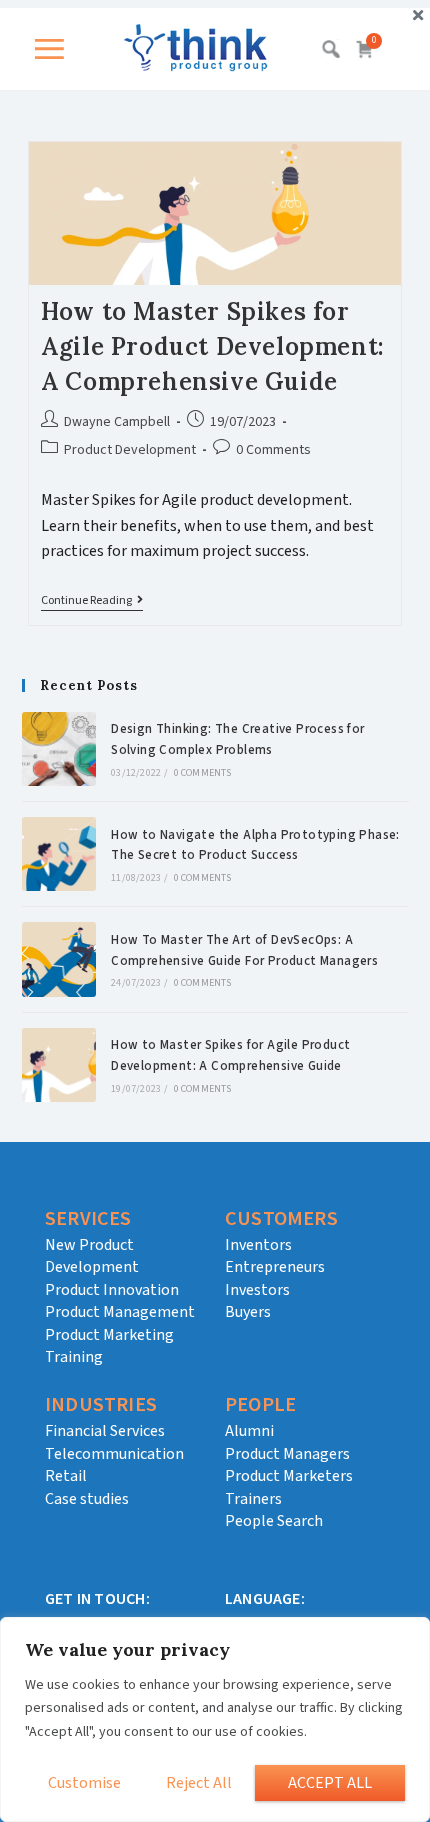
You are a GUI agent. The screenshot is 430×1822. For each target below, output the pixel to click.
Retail (66, 1476)
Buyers (248, 1312)
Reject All (199, 1783)
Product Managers (287, 1454)
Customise (84, 1783)
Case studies (87, 1499)
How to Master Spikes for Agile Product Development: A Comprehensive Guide (213, 346)
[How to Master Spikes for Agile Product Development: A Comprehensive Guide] (59, 1065)
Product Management (120, 1312)
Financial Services (105, 1431)
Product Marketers (289, 1476)
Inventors (258, 1245)
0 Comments (273, 450)
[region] (215, 1719)
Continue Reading (92, 601)
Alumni (249, 1431)
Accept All (330, 1783)
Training (74, 1357)
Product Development (130, 450)
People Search (274, 1521)
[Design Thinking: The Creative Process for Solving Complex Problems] (59, 749)
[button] (55, 49)
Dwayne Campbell (117, 422)
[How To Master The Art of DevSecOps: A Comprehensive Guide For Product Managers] (59, 959)
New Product (89, 1245)
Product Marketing (109, 1335)
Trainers (253, 1499)
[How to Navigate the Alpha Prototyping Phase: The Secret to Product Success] (59, 854)
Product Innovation (112, 1290)
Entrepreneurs (275, 1267)
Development (92, 1267)
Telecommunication (114, 1454)
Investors (257, 1290)
